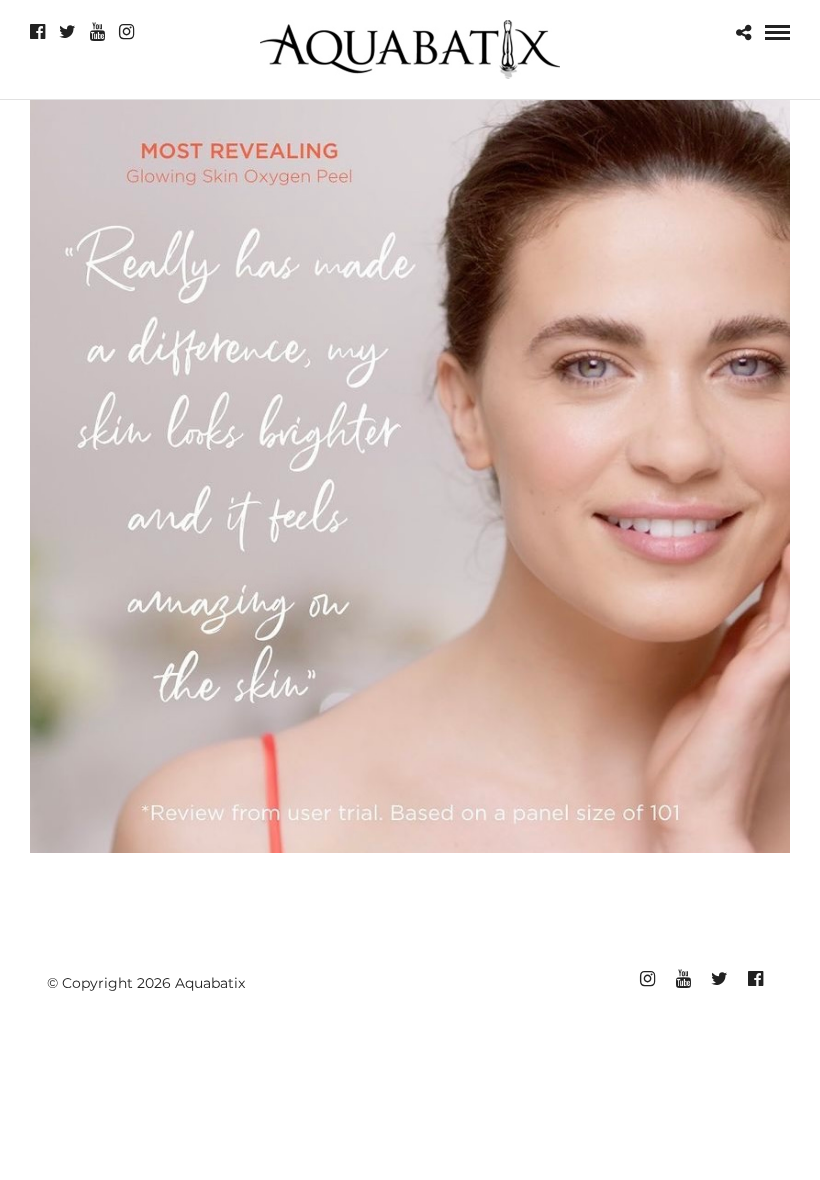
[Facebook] (37, 32)
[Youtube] (97, 32)
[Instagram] (126, 32)
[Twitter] (67, 32)
